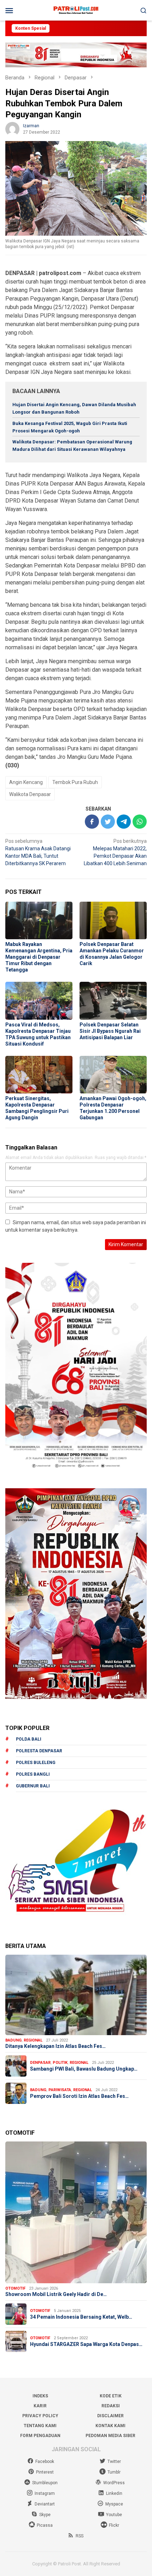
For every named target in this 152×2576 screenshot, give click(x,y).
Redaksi (111, 2406)
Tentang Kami (40, 2426)
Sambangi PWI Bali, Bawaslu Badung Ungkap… (84, 2069)
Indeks (40, 2396)
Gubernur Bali (33, 1786)
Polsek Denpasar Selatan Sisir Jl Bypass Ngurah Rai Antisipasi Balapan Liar (110, 1031)
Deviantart (45, 2504)
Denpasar (40, 2063)
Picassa (45, 2525)
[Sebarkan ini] (92, 822)
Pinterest (45, 2472)
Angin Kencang (26, 782)
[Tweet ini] (108, 822)
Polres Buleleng (36, 1763)
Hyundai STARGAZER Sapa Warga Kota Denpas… (86, 2344)
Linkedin (114, 2493)
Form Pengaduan (40, 2436)
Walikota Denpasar (30, 794)
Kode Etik (111, 2396)
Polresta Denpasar (39, 1751)
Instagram (45, 2493)
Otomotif (15, 2288)
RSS (80, 2536)
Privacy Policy (40, 2416)
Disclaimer (110, 2416)
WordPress (114, 2483)
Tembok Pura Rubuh (75, 782)
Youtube (114, 2515)
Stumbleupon (45, 2483)
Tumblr (114, 2472)
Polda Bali (29, 1739)
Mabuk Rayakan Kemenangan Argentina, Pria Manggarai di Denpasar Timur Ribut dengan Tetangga (39, 957)
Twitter (114, 2462)
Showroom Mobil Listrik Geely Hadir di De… (56, 2294)
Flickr (114, 2525)
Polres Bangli (33, 1774)
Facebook (45, 2462)
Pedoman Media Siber (110, 2436)
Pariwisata (60, 2090)
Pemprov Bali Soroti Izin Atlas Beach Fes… (79, 2096)
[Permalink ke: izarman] (12, 129)
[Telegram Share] (124, 822)
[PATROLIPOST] (76, 10)
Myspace (114, 2504)
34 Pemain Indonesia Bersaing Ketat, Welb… (81, 2317)
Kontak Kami (110, 2426)
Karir (40, 2406)
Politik (60, 2063)
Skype (45, 2515)
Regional (33, 2040)
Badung (13, 2040)
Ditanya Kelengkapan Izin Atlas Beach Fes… (55, 2046)
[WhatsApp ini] (140, 822)
